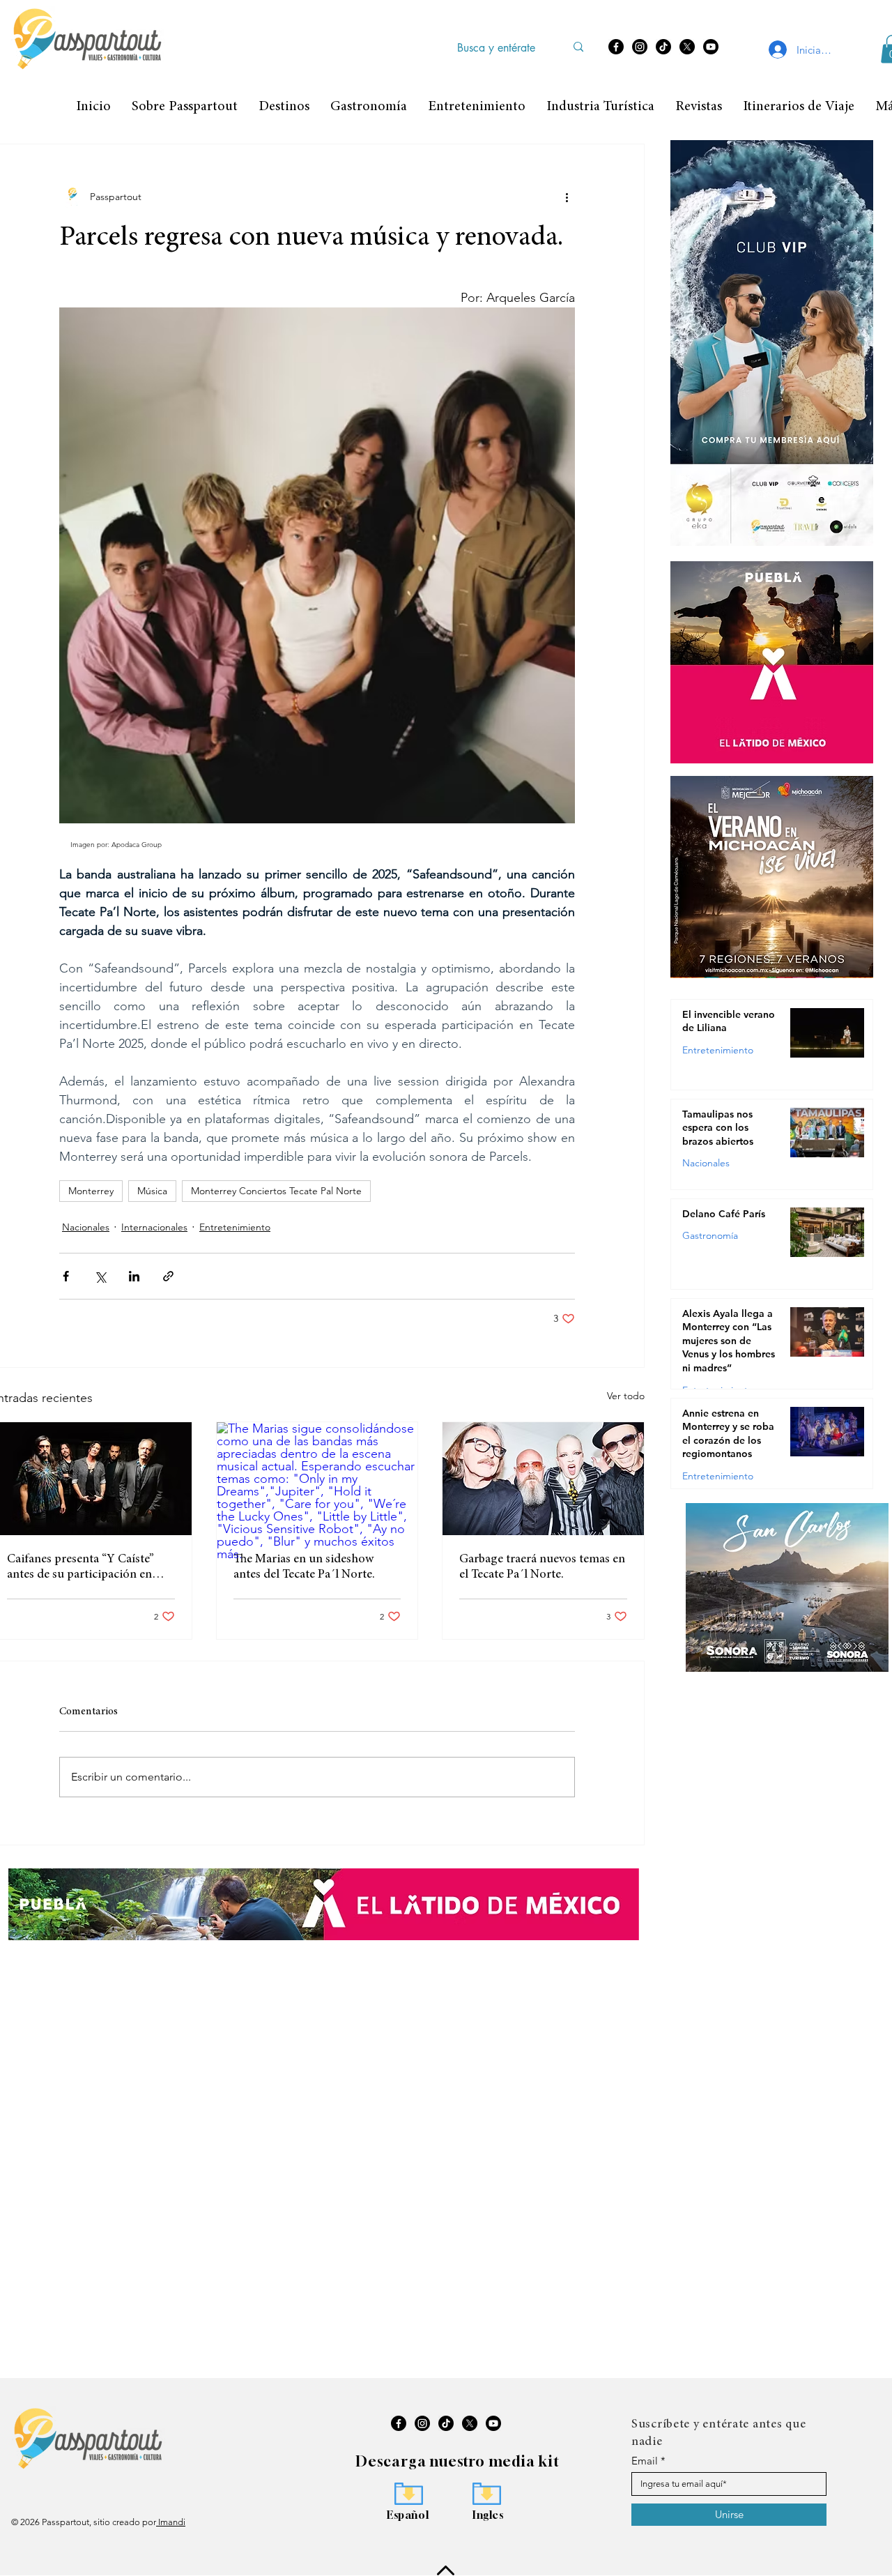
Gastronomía (710, 1235)
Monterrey (91, 1191)
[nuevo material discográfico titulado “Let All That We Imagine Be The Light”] (543, 1479)
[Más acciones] (567, 197)
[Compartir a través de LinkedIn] (134, 1276)
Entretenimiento (235, 1227)
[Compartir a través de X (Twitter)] (100, 1276)
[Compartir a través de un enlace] (168, 1276)
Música (152, 1191)
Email (645, 2461)
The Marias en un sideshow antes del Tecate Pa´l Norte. (304, 1567)
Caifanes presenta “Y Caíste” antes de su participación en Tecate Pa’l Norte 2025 (80, 1568)
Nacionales (86, 1227)
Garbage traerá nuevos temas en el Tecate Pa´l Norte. (542, 1567)
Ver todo (626, 1396)
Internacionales (154, 1227)
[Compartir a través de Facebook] (66, 1276)
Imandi (171, 2522)
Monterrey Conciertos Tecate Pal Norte (276, 1191)
